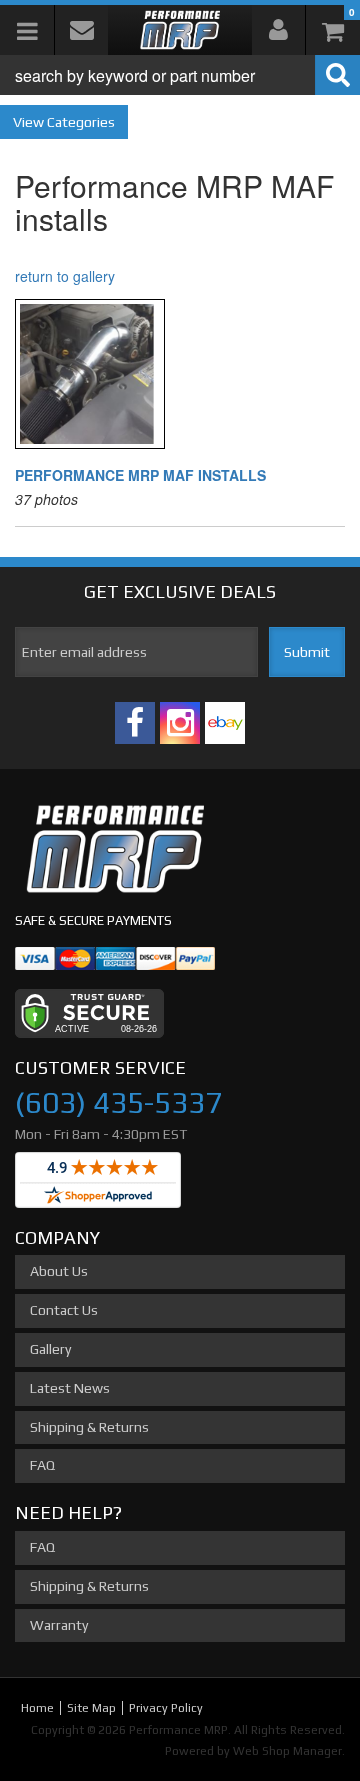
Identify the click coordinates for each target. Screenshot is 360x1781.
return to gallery (65, 276)
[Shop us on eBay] (225, 723)
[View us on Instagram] (180, 723)
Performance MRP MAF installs (140, 475)
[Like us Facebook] (135, 723)
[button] (180, 75)
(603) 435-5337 (118, 1102)
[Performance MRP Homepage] (180, 30)
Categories (81, 122)
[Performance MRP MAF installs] (180, 374)
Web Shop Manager (287, 1751)
